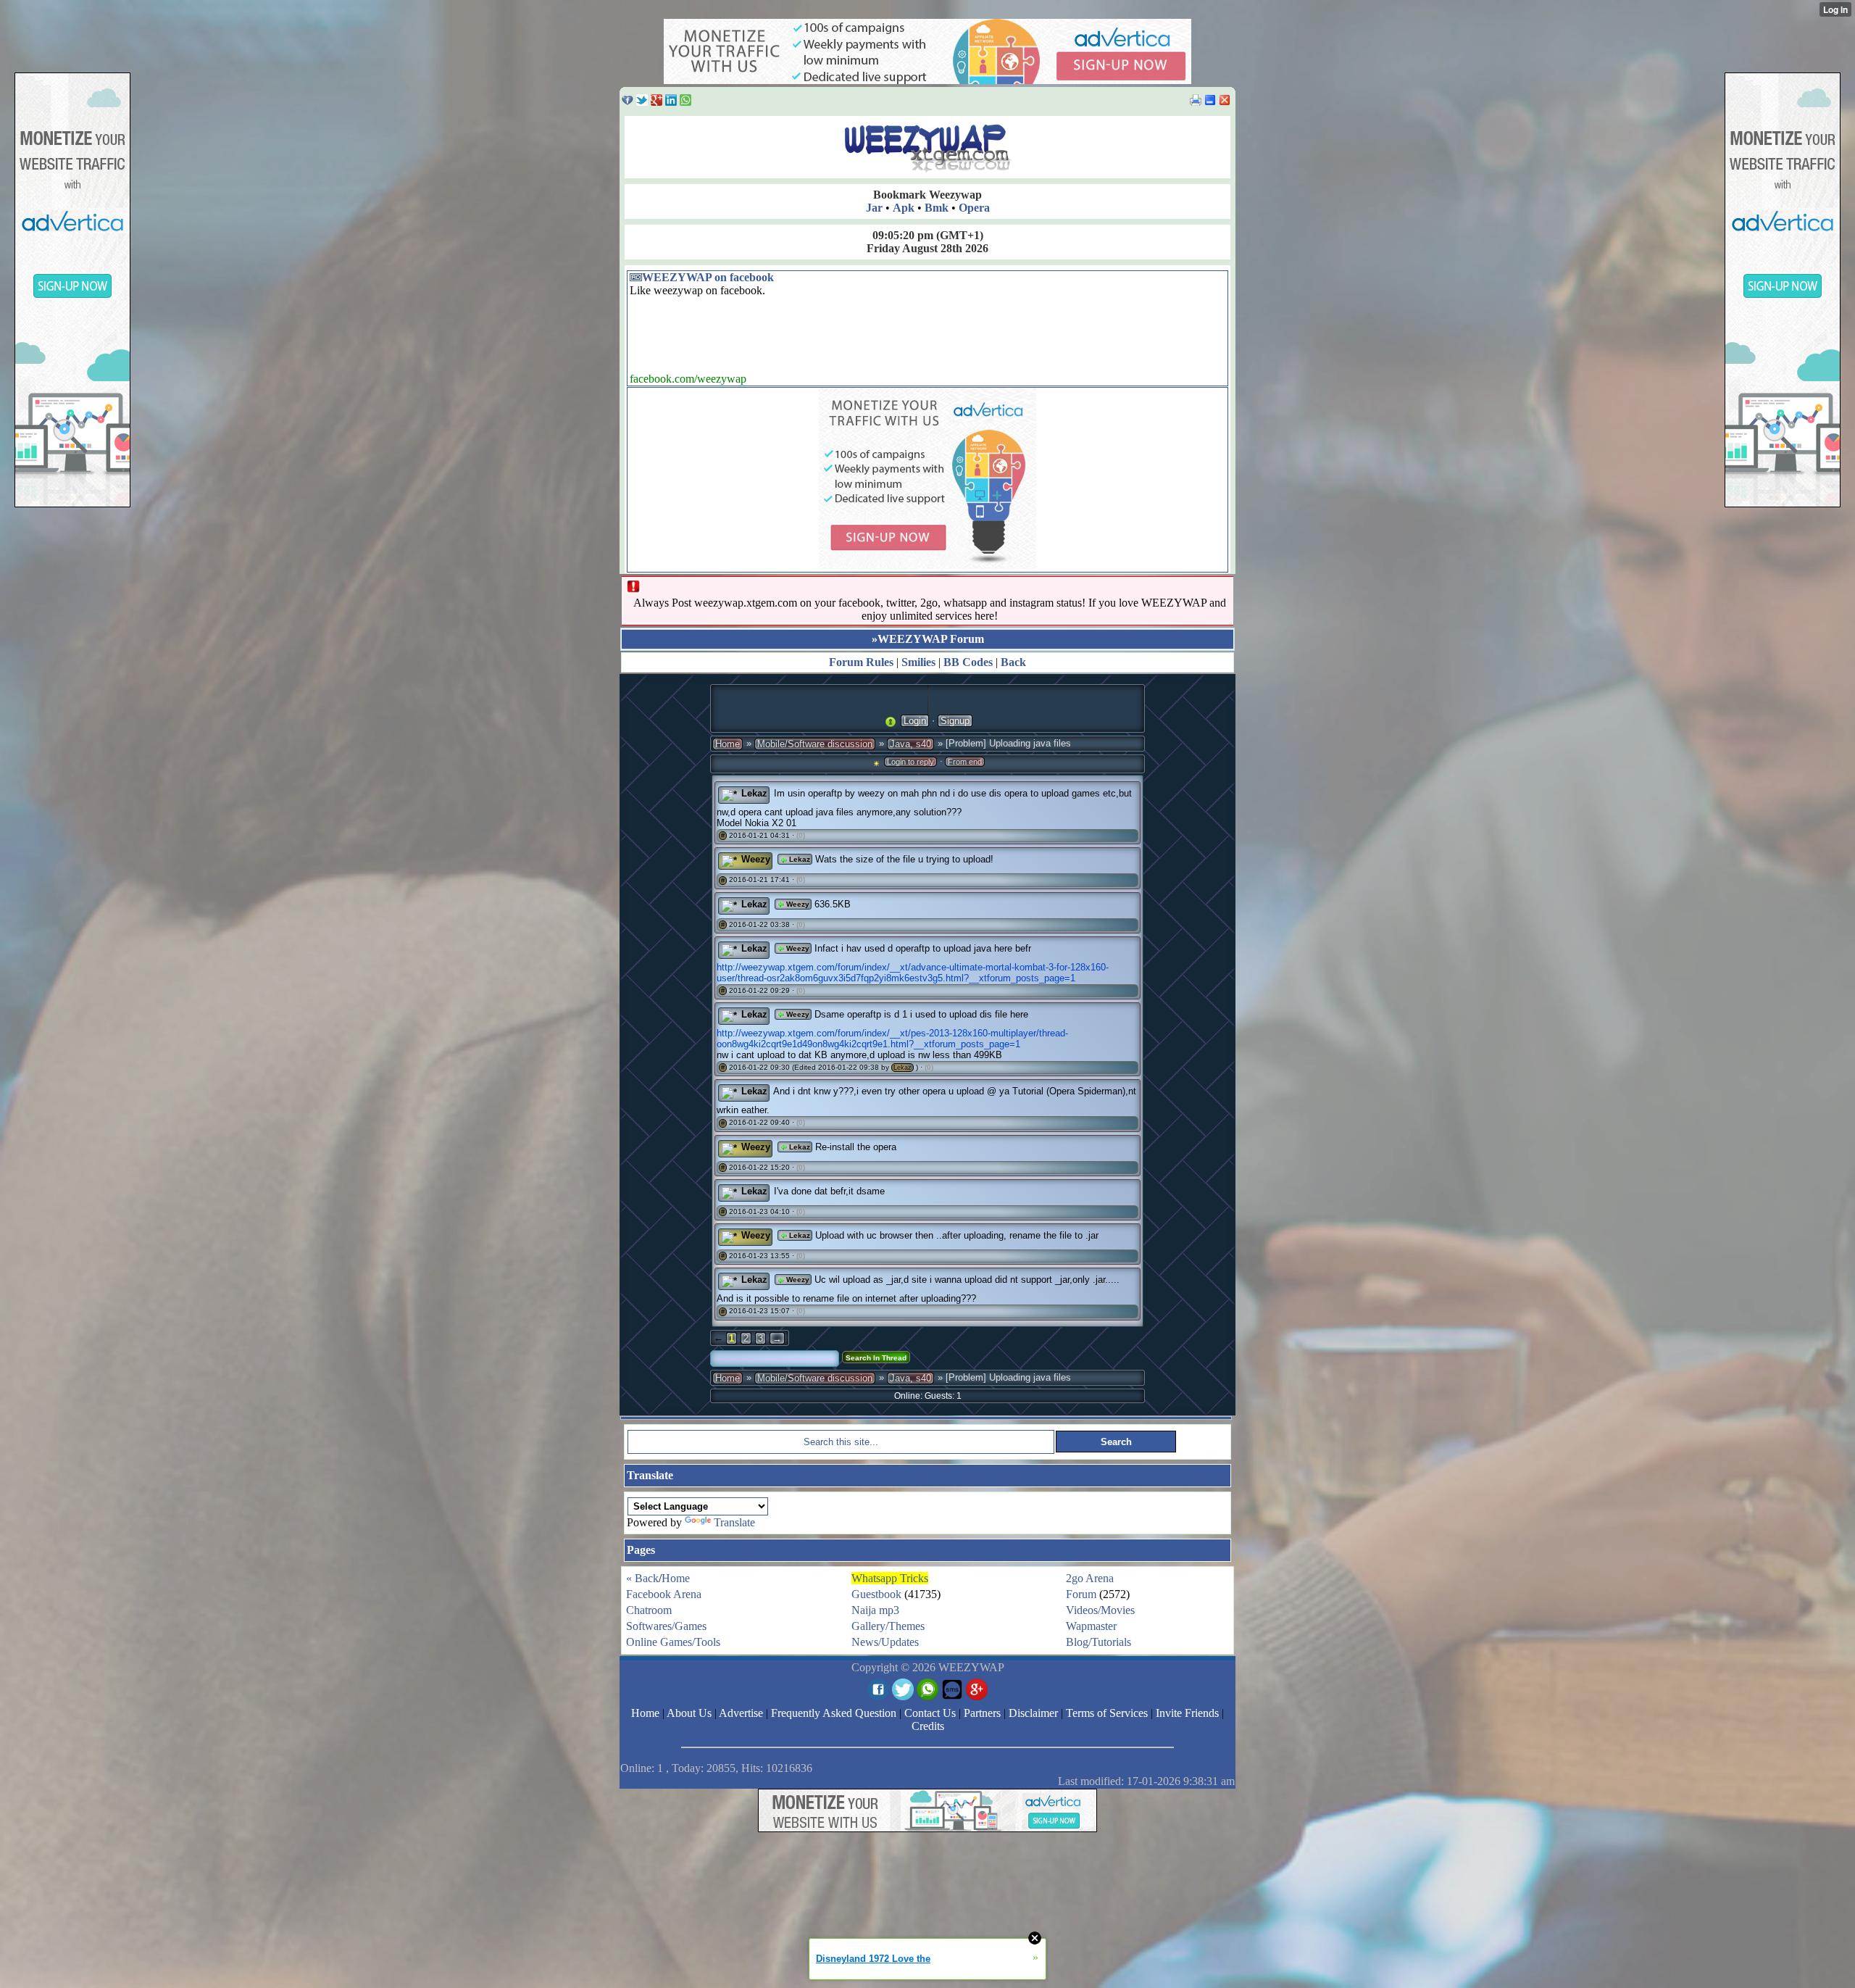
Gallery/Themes (888, 1626)
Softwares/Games (666, 1626)
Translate (734, 1522)
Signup (955, 721)
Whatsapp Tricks (890, 1578)
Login (915, 721)
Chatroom (649, 1610)
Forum (1081, 1594)
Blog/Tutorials (1099, 1642)
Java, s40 (910, 744)
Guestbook (876, 1594)
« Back (642, 1578)
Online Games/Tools (673, 1642)
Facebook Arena (664, 1594)
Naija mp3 (875, 1610)
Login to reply (910, 762)
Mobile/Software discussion (815, 744)
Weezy (756, 859)
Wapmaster (1091, 1626)
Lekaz (754, 793)
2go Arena (1090, 1578)
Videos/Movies (1100, 1610)
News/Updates (885, 1642)
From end (965, 762)
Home (728, 744)
